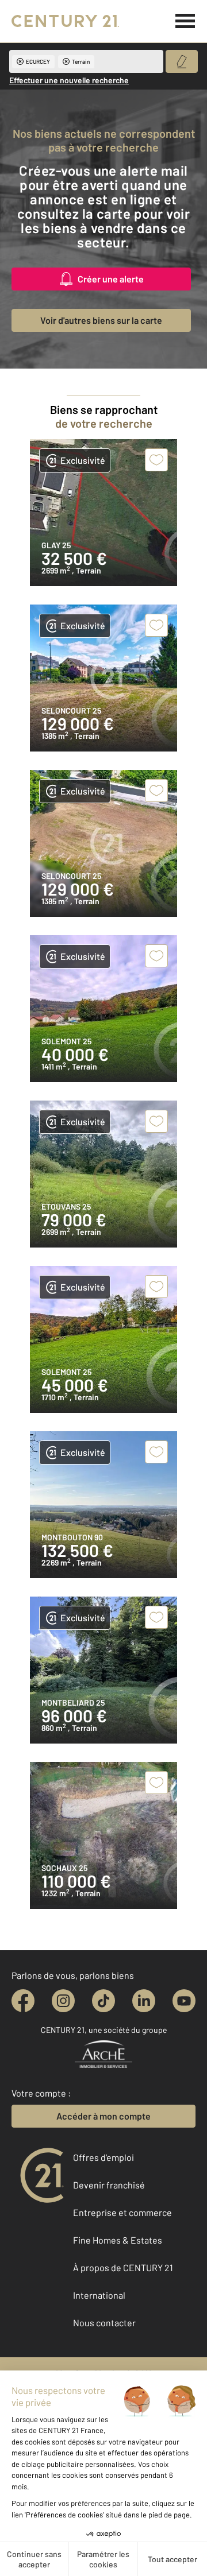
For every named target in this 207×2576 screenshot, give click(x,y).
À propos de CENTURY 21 (123, 2267)
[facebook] (23, 2001)
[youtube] (184, 2001)
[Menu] (185, 21)
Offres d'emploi (103, 2157)
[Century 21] (65, 21)
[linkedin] (144, 2001)
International (99, 2295)
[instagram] (63, 2001)
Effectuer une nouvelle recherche (69, 80)
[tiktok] (103, 2001)
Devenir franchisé (109, 2185)
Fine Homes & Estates (118, 2240)
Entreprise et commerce (122, 2212)
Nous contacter (104, 2323)
